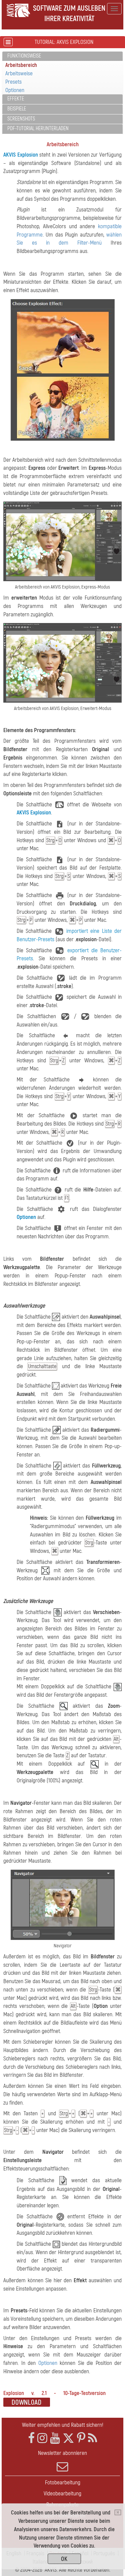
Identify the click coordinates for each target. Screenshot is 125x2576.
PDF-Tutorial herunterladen (38, 128)
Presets (13, 82)
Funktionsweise (24, 56)
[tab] (62, 56)
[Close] (118, 2512)
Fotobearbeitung (63, 2482)
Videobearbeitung (62, 2494)
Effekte (16, 99)
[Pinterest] (81, 2438)
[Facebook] (31, 2438)
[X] (68, 2438)
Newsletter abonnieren (62, 2453)
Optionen (15, 90)
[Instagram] (42, 2438)
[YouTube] (55, 2438)
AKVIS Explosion (21, 155)
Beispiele (17, 109)
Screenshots (21, 119)
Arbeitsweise (19, 73)
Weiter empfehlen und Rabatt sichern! (63, 2425)
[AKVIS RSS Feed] (92, 2438)
